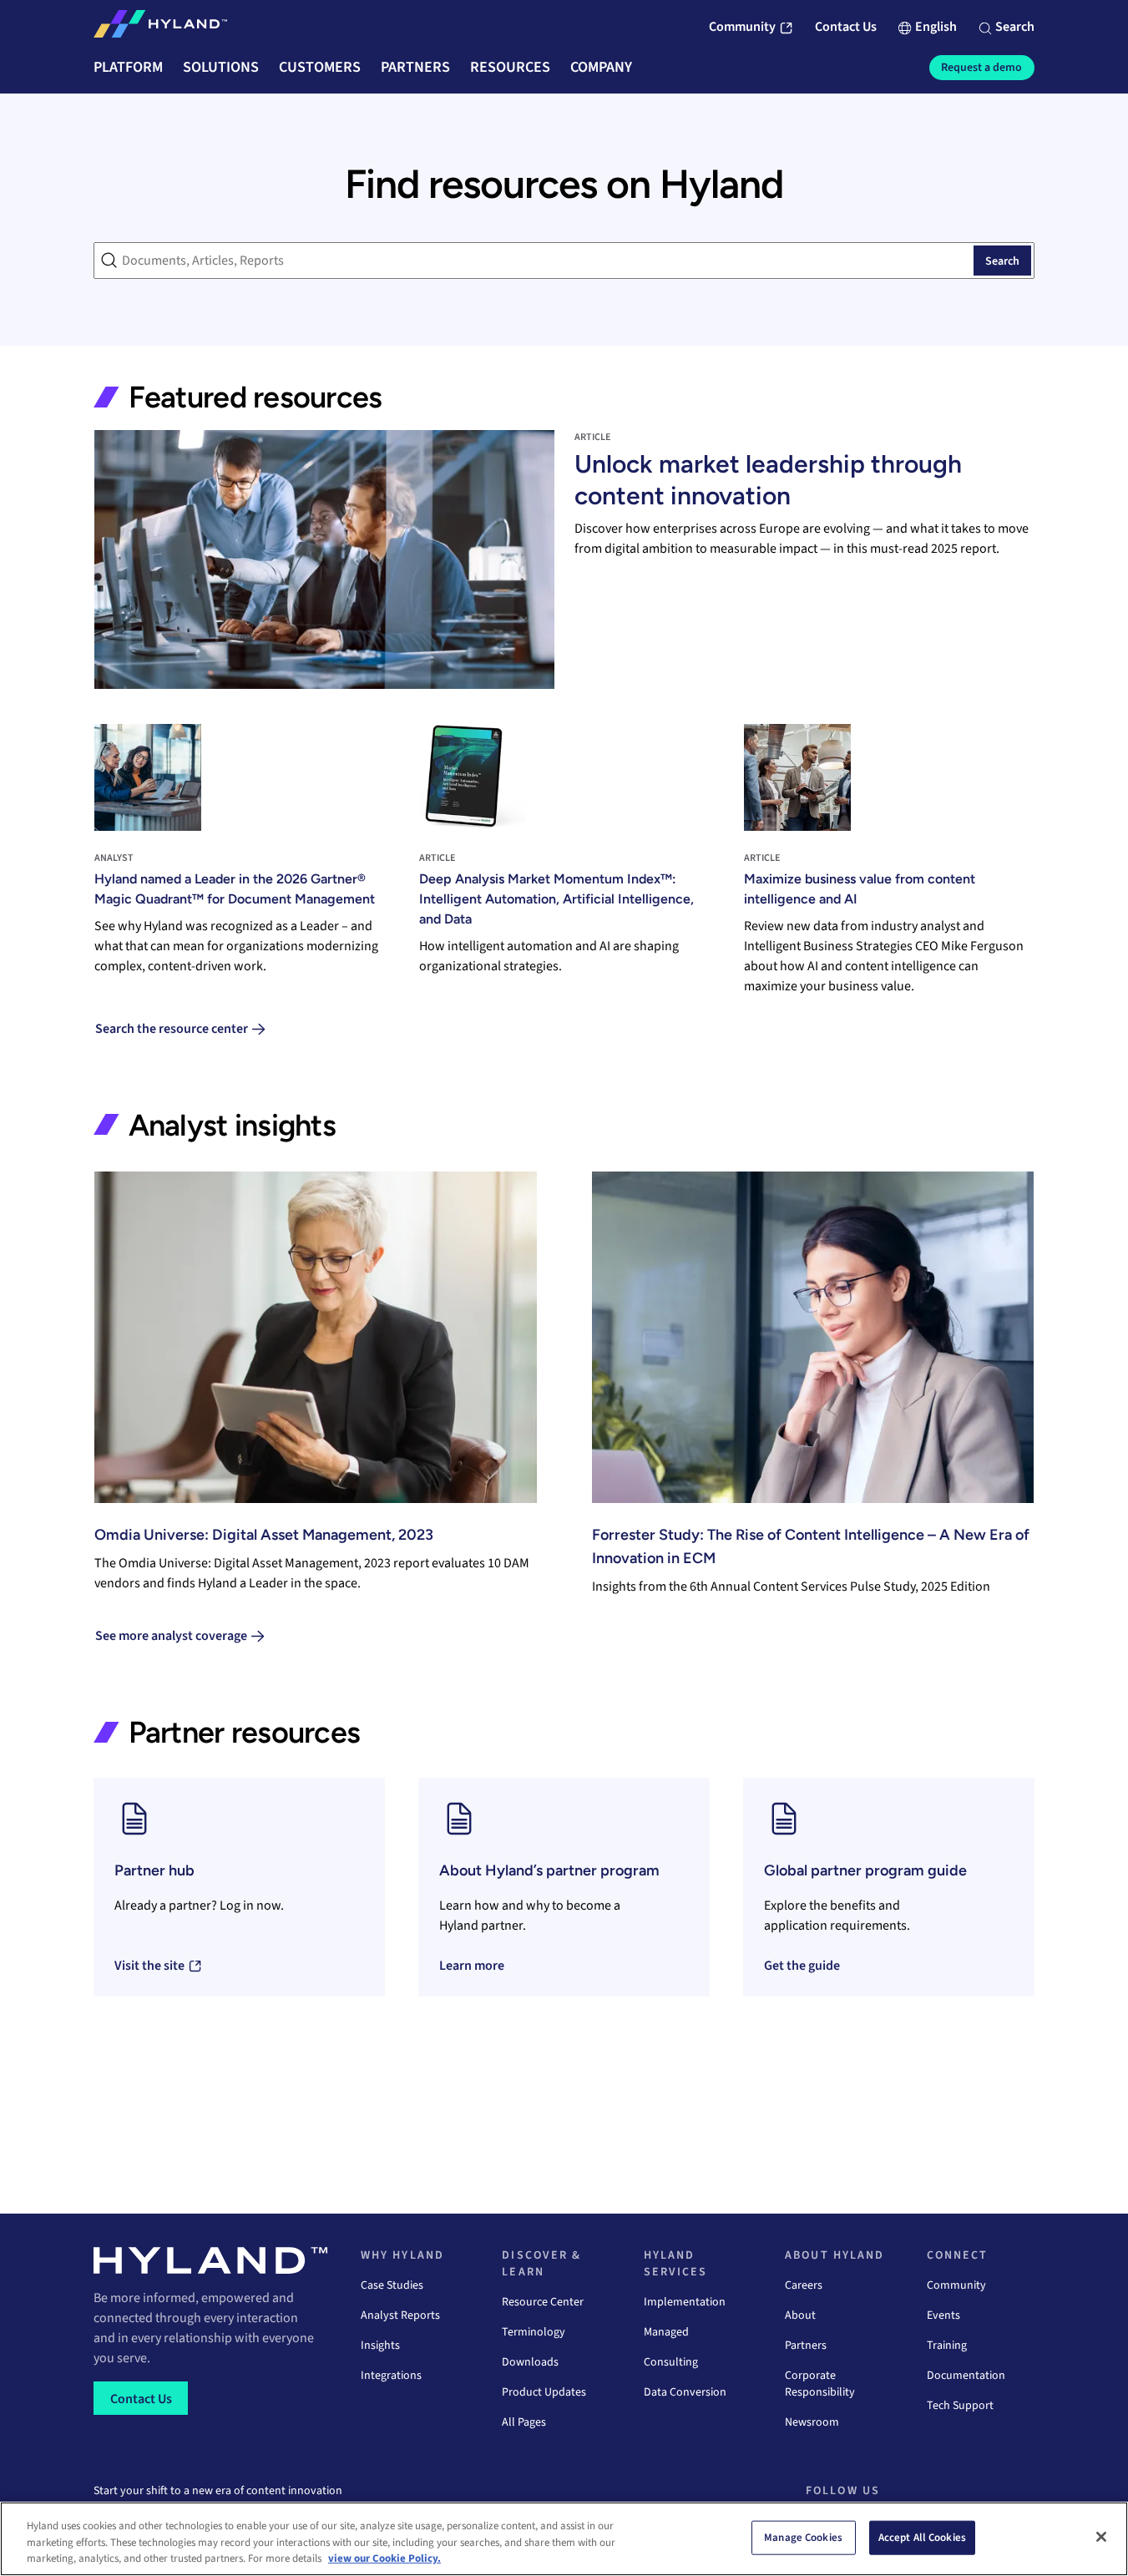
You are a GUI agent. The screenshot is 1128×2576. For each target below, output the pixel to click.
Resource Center (543, 2302)
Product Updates (544, 2392)
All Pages (524, 2422)
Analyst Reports (400, 2315)
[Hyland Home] (160, 28)
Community (956, 2285)
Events (943, 2315)
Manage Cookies (803, 2537)
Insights (380, 2346)
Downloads (530, 2362)
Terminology (534, 2332)
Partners (806, 2346)
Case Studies (392, 2285)
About (800, 2315)
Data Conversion (685, 2392)
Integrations (391, 2376)
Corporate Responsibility (820, 2384)
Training (947, 2346)
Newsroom (812, 2422)
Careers (804, 2285)
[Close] (1101, 2537)
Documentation (966, 2376)
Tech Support (960, 2406)
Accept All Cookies (922, 2537)
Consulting (671, 2362)
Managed (666, 2332)
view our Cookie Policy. (384, 2558)
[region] (564, 2539)
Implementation (685, 2302)
